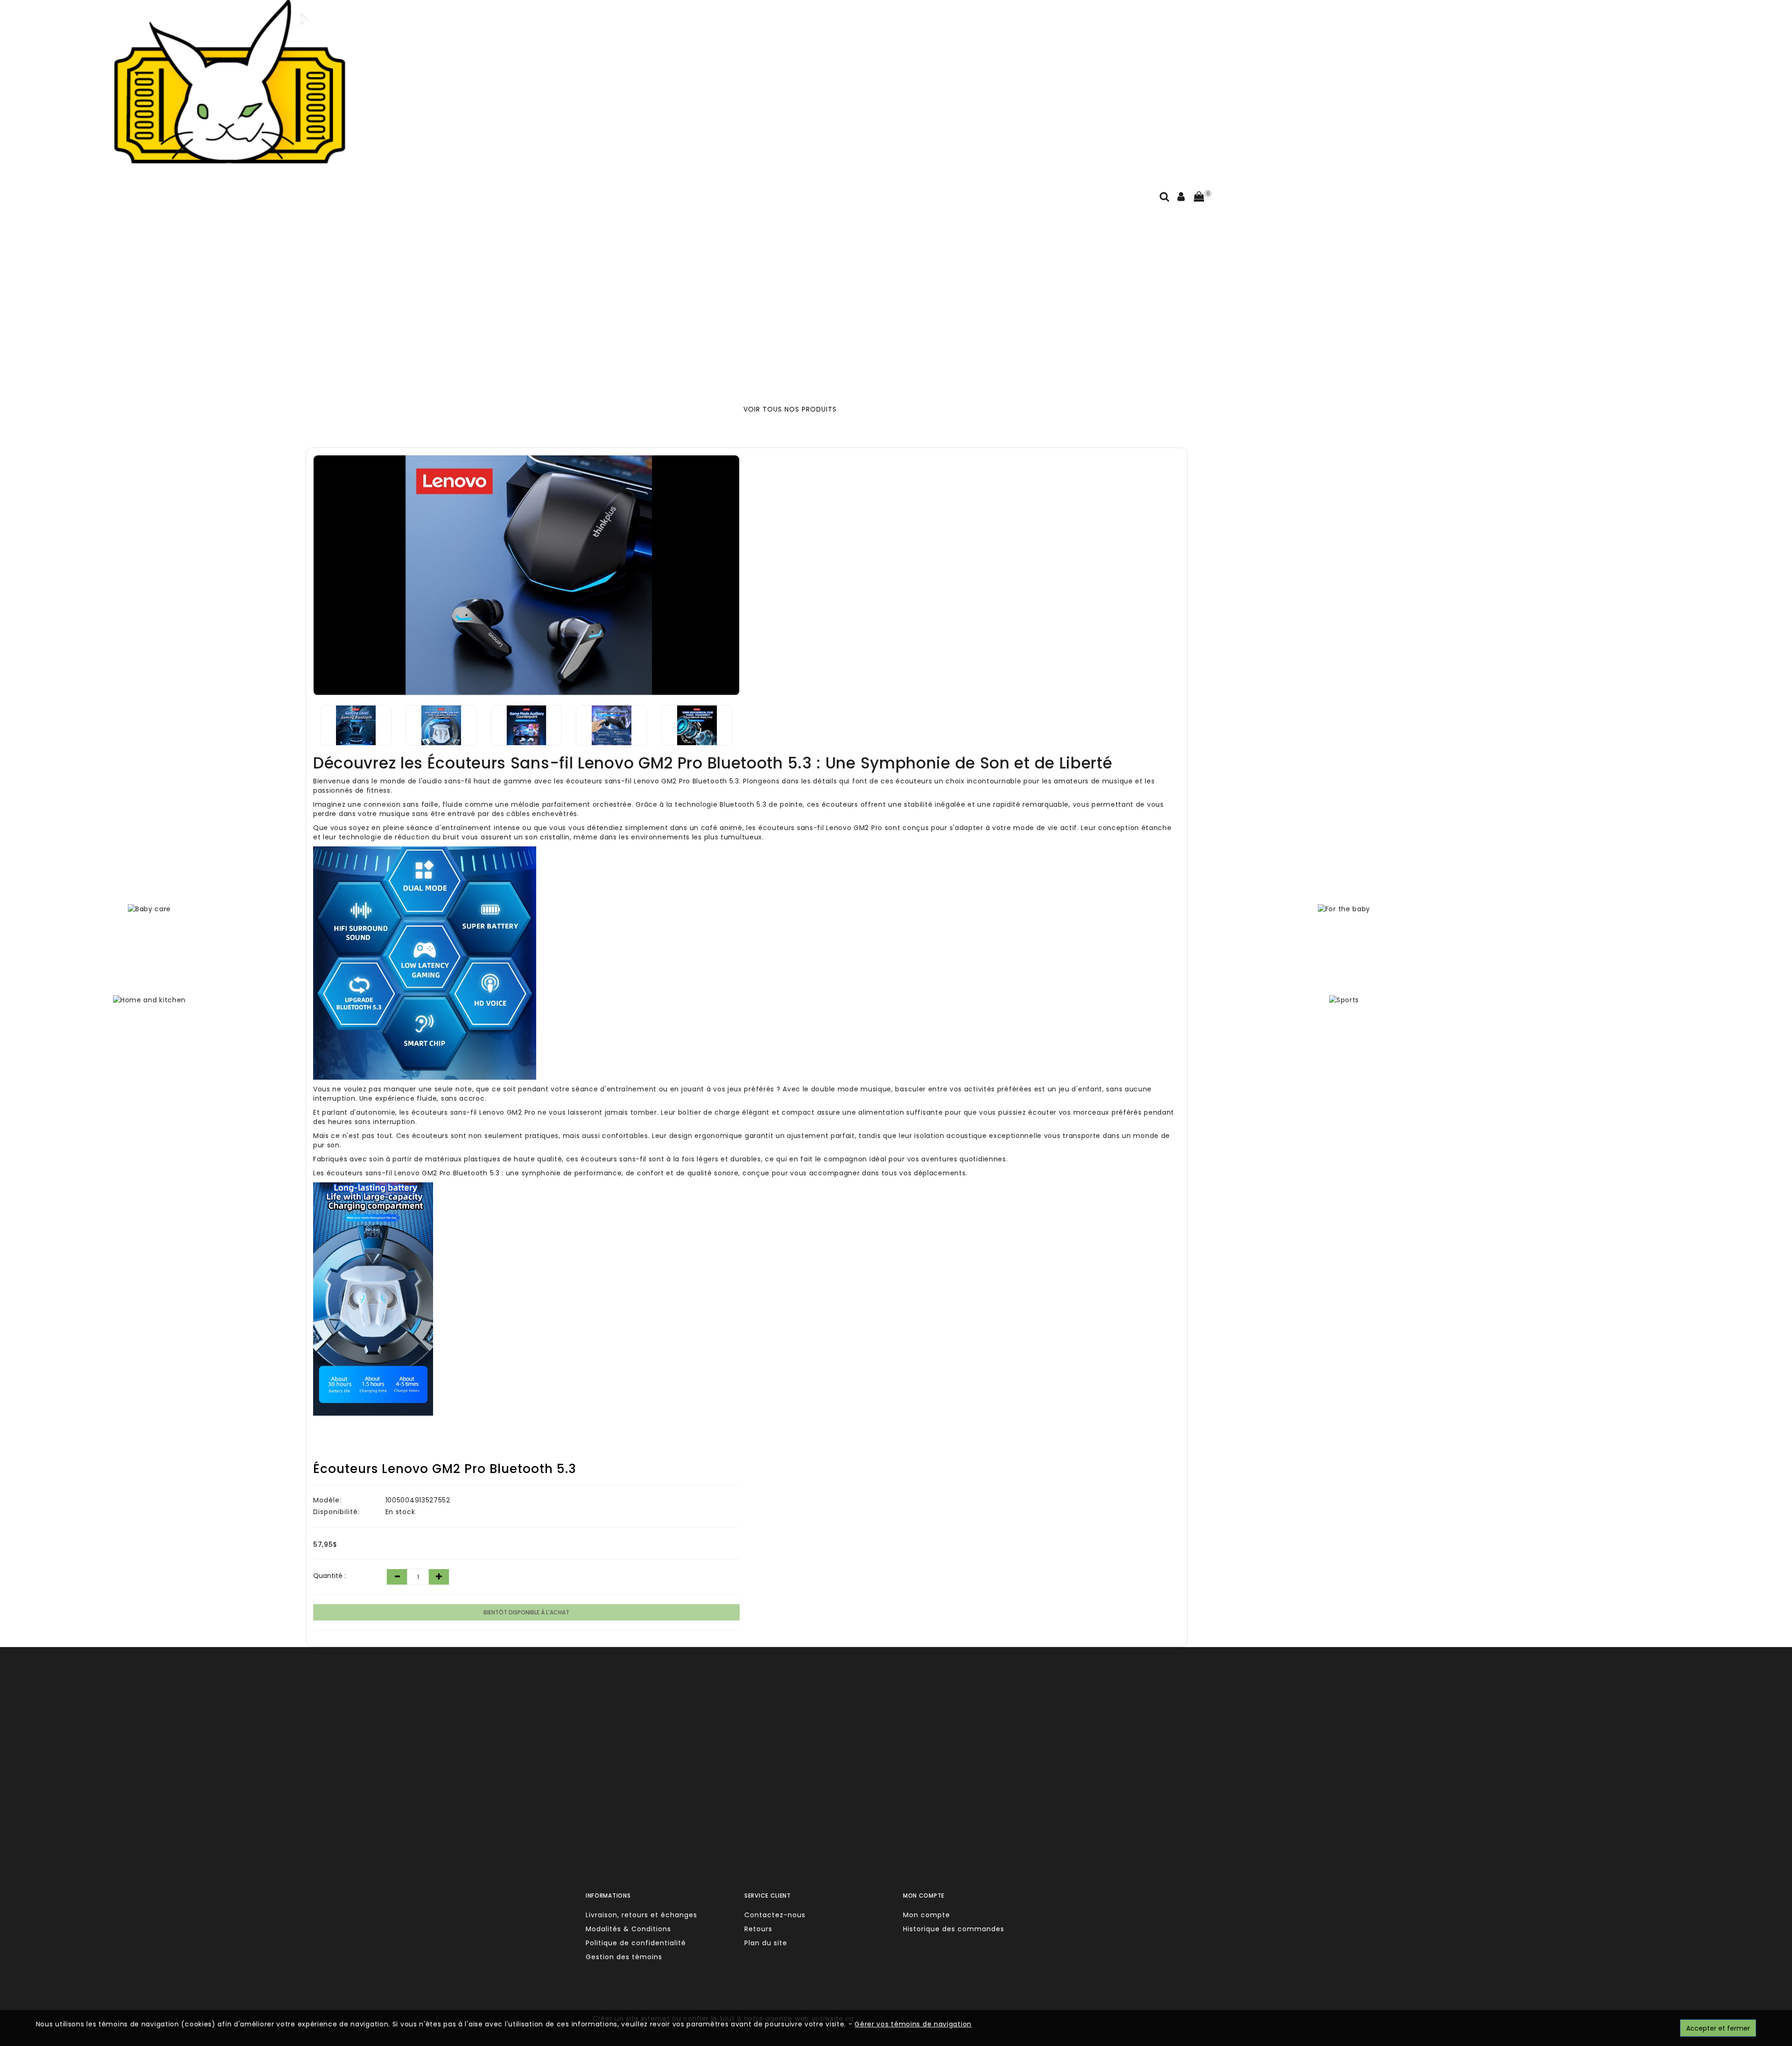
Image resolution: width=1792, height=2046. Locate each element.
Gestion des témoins (624, 1957)
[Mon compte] (1181, 198)
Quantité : (329, 1576)
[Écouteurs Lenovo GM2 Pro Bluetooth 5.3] (526, 575)
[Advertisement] (764, 293)
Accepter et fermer (1718, 2028)
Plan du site (766, 1943)
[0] (1199, 197)
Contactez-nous (775, 1915)
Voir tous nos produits (790, 409)
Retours (758, 1929)
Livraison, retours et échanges (641, 1915)
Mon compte (927, 1915)
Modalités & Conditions (628, 1929)
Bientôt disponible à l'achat (526, 1612)
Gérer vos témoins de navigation (913, 2024)
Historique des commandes (954, 1929)
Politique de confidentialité (636, 1943)
